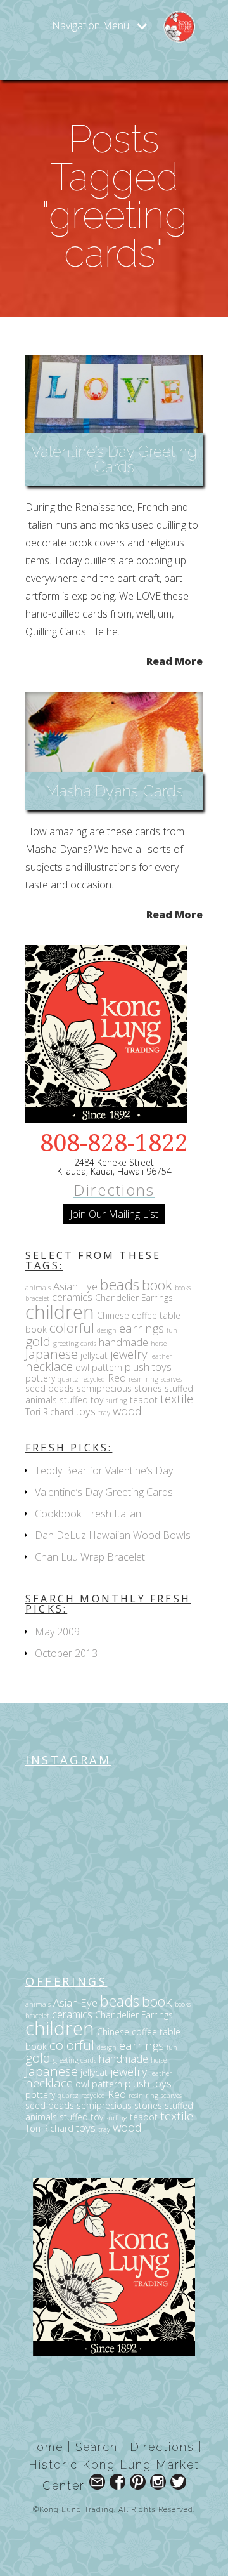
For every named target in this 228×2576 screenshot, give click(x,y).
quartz (68, 1379)
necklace (49, 1366)
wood (127, 1410)
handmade (123, 1342)
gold (38, 1341)
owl (82, 1367)
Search (97, 2447)
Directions (114, 1190)
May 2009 (57, 1632)
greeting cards (75, 1344)
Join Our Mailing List (114, 1214)
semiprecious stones (119, 1388)
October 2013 (66, 1653)
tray (104, 1413)
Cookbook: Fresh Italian (88, 1514)
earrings (142, 1328)
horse (159, 1344)
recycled (93, 1379)
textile (177, 1398)
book (157, 1285)
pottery (40, 1378)
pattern (107, 1367)
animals (38, 1288)
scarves (171, 1379)
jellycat (94, 1355)
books (183, 1288)
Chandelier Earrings (134, 1298)
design (107, 1330)
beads (120, 1285)
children (60, 1312)
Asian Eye (75, 1286)
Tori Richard (49, 1412)
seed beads (50, 1388)
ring (152, 1379)
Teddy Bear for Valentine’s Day (104, 1470)
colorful (72, 1328)
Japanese (52, 1354)
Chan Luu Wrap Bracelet (90, 1557)
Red (117, 1377)
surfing (117, 1401)
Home (45, 2447)
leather (161, 1356)
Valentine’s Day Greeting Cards (114, 459)
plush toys (148, 1367)
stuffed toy (81, 1400)
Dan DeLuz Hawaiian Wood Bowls (113, 1535)
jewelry (129, 1354)
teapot (144, 1400)
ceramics (72, 1297)
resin (136, 1379)
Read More (174, 660)
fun (172, 1330)
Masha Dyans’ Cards (114, 791)
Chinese (113, 1315)
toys (86, 1411)
